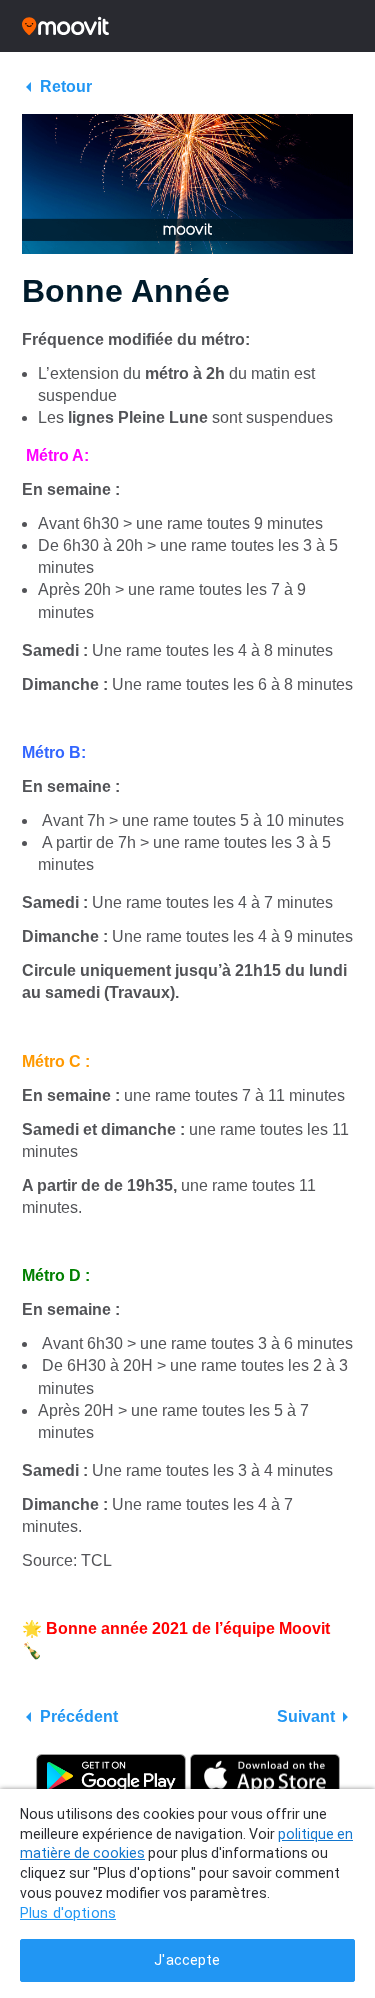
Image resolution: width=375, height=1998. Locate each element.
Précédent (79, 1716)
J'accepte (187, 1960)
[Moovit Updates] (187, 26)
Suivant (306, 1716)
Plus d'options (68, 1913)
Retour (66, 86)
